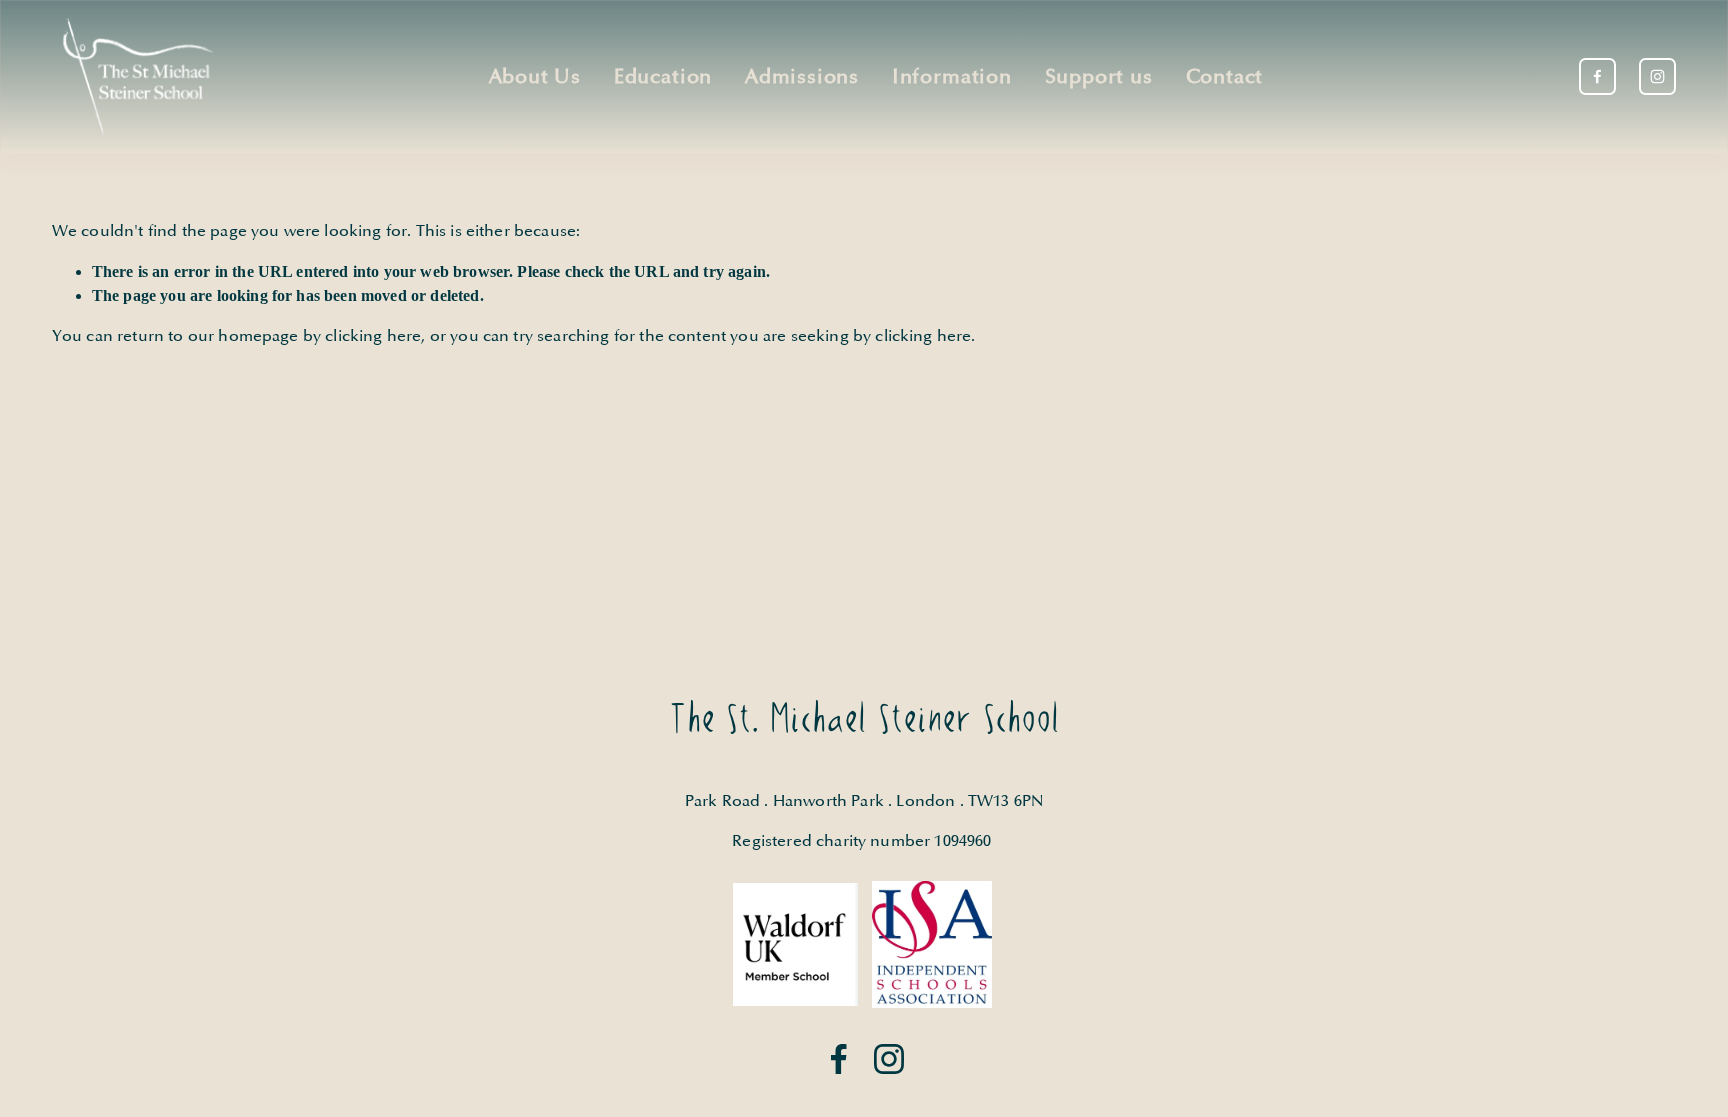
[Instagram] (1657, 76)
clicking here (373, 336)
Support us (1099, 77)
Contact (1225, 77)
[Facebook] (1597, 76)
